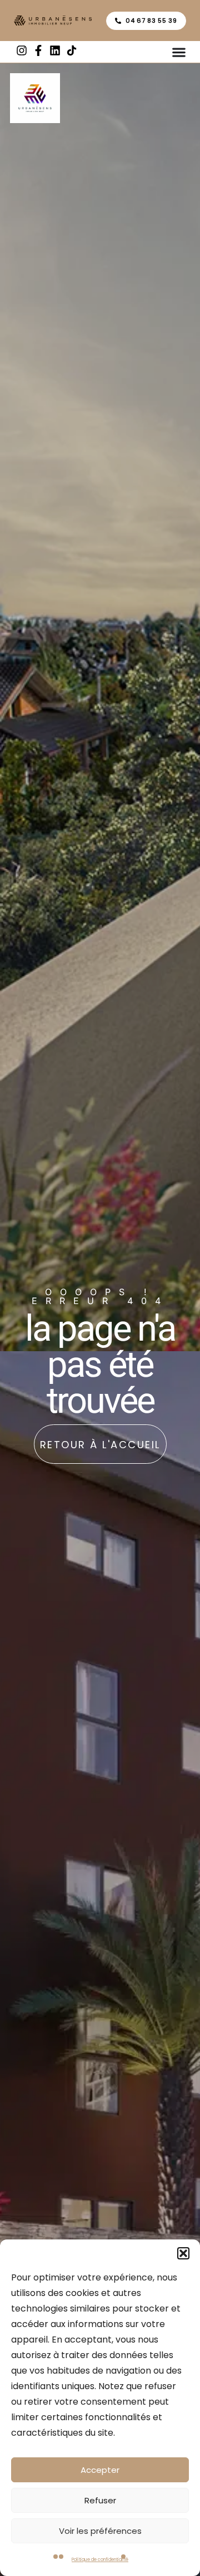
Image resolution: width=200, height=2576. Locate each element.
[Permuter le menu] (179, 52)
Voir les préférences (100, 2531)
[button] (183, 2253)
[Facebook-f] (38, 50)
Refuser (100, 2500)
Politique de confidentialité (100, 2560)
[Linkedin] (55, 50)
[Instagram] (22, 50)
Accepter (100, 2470)
